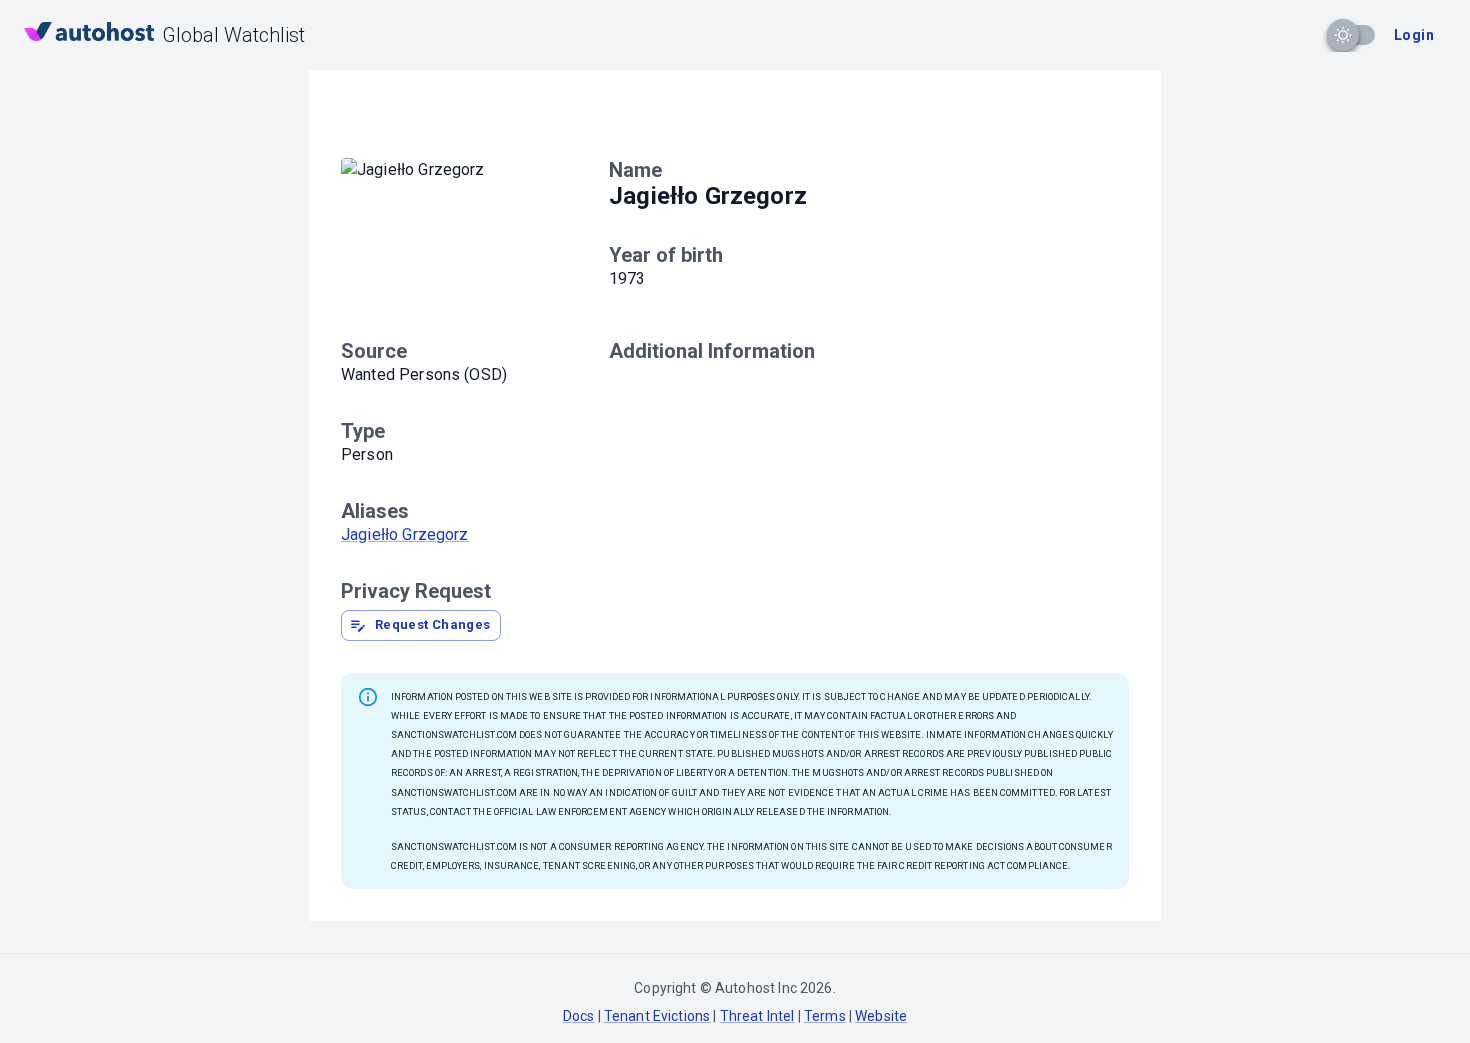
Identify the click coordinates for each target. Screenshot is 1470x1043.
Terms (825, 1016)
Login (1414, 35)
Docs (579, 1016)
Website (881, 1016)
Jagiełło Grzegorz (405, 534)
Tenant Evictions (657, 1016)
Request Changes (433, 624)
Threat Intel (757, 1016)
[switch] (1343, 35)
